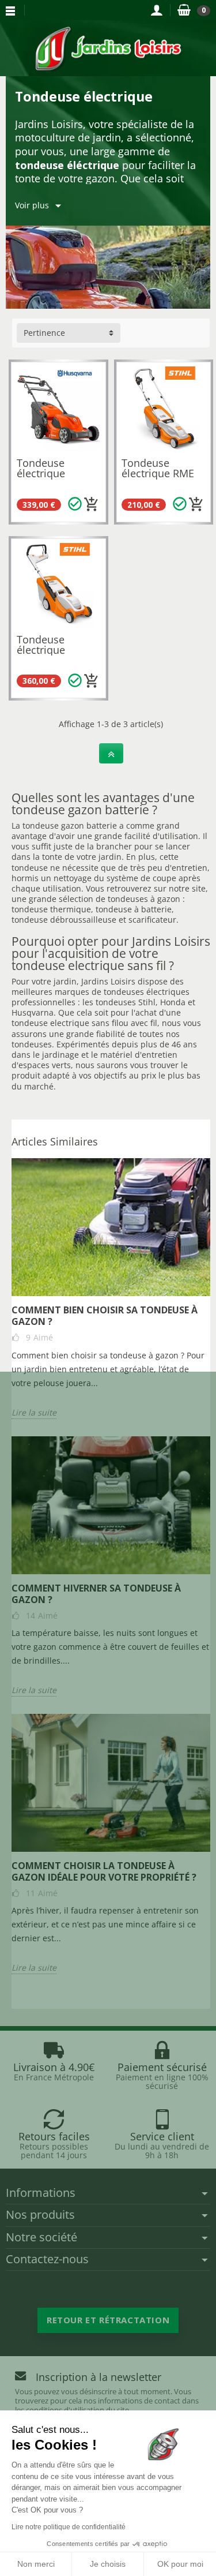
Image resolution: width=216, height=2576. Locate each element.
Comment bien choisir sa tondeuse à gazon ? (105, 1316)
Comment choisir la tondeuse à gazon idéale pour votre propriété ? (104, 1871)
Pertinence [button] (44, 333)
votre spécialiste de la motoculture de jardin (105, 131)
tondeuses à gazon (144, 899)
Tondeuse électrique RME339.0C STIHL (43, 655)
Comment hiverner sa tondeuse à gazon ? (96, 1594)
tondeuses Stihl (126, 1002)
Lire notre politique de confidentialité (69, 2527)
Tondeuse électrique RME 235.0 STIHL (158, 473)
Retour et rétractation (108, 2320)
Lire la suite (34, 1413)
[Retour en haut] (111, 753)
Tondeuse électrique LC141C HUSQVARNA (48, 478)
